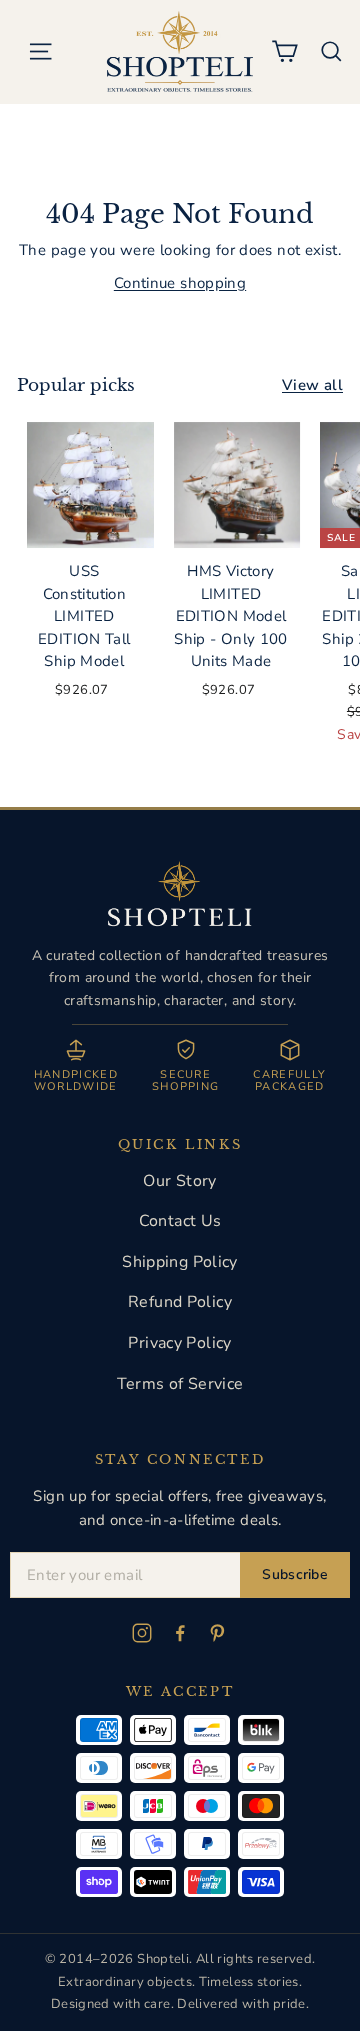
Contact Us (180, 1221)
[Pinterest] (218, 1633)
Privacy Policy (179, 1343)
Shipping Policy (180, 1262)
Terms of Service (180, 1384)
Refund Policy (180, 1302)
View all (312, 385)
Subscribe (295, 1574)
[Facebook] (180, 1633)
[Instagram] (142, 1633)
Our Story (179, 1181)
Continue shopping (180, 283)
